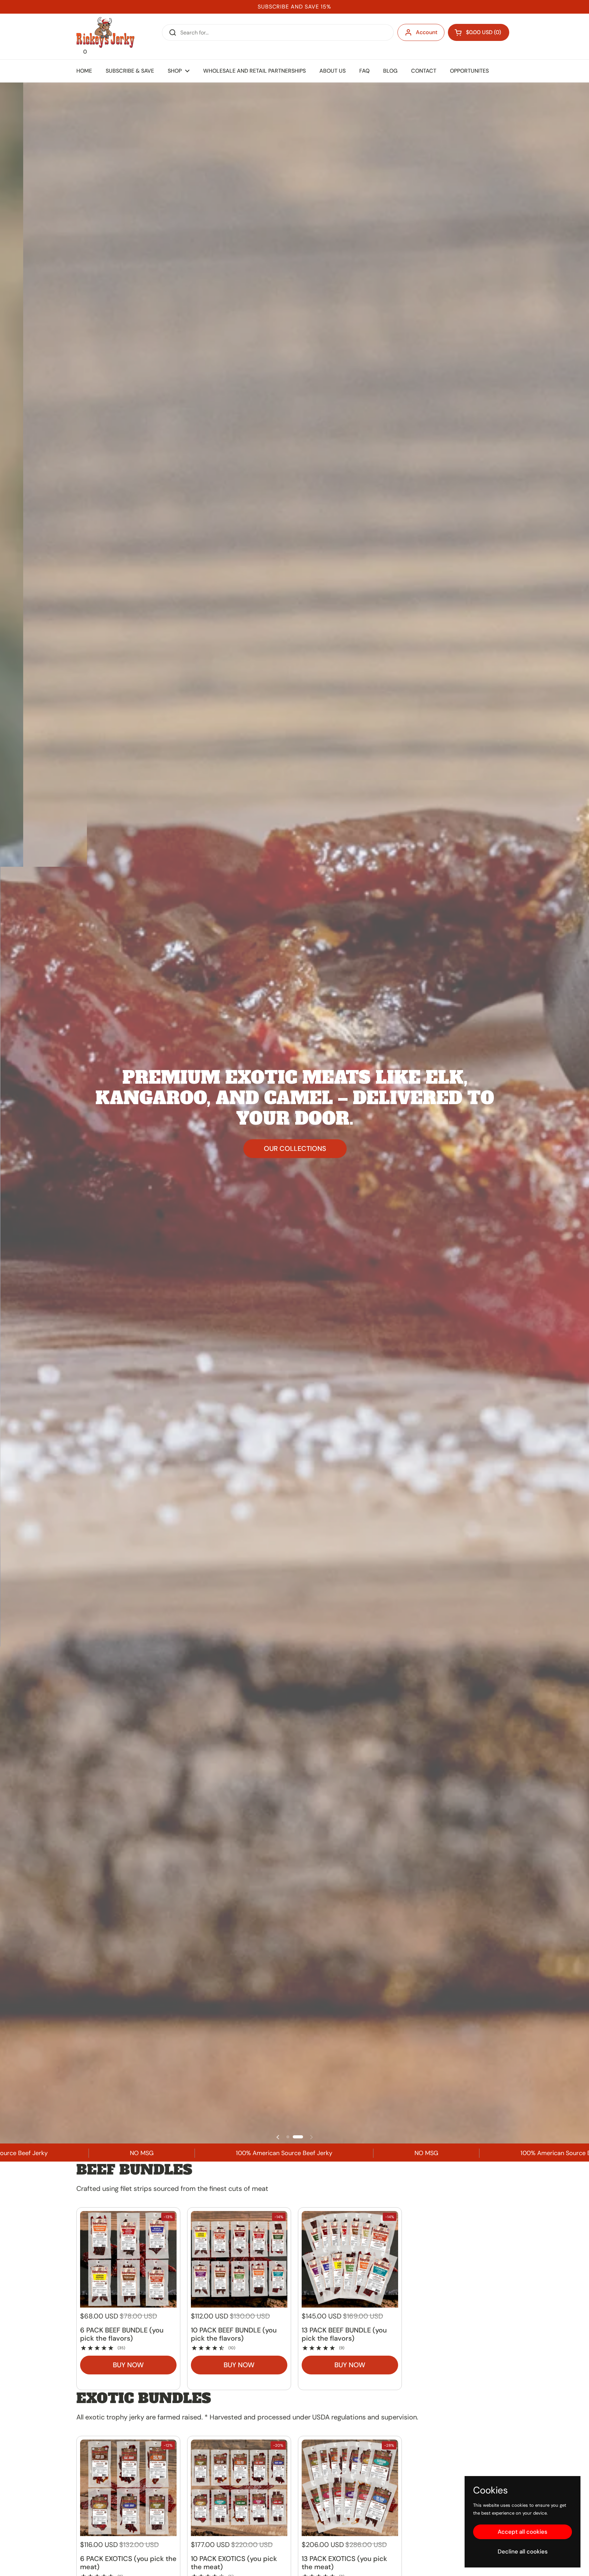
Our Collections (295, 1148)
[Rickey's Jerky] (105, 32)
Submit (170, 32)
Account (427, 32)
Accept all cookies (523, 2532)
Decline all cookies (523, 2551)
